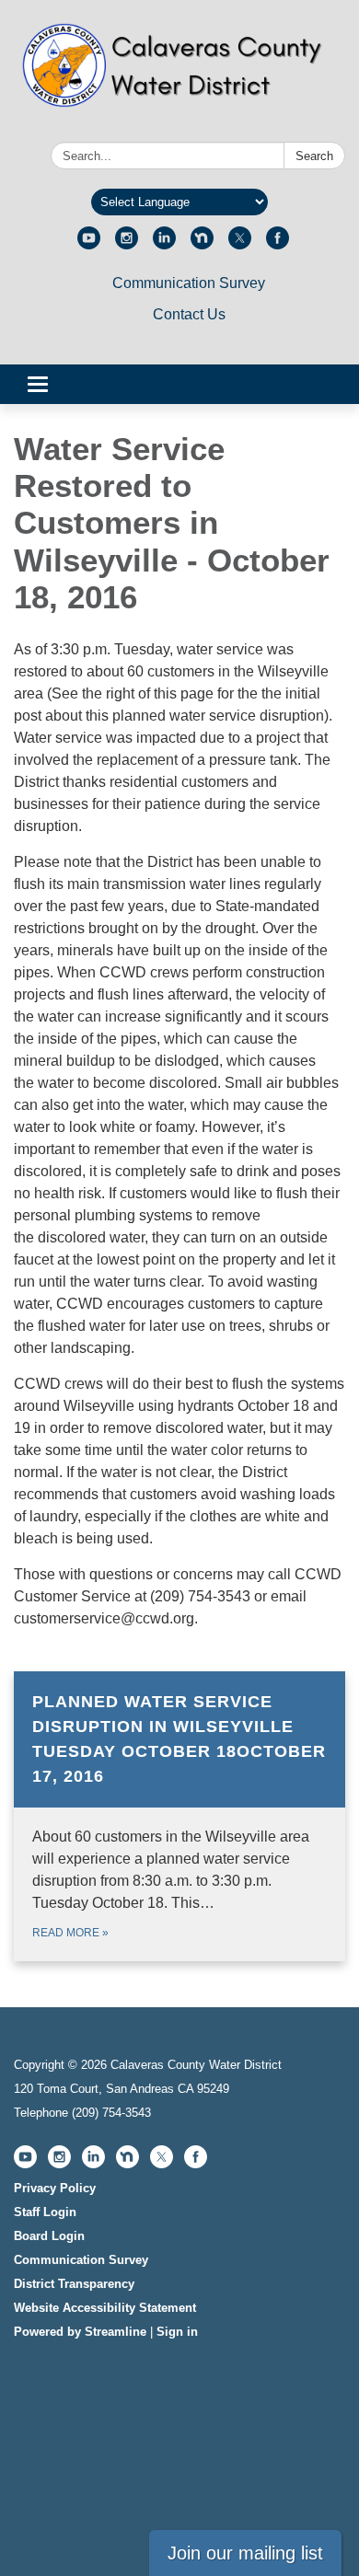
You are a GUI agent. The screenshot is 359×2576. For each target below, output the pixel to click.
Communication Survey (189, 283)
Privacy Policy (55, 2188)
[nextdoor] (202, 244)
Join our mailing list (245, 2553)
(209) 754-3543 (111, 2113)
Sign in (177, 2332)
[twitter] (240, 244)
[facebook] (278, 244)
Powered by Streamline (80, 2332)
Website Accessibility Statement (105, 2308)
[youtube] (89, 244)
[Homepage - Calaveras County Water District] (179, 75)
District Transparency (74, 2284)
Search (314, 156)
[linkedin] (164, 244)
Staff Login (45, 2212)
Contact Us (189, 314)
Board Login (49, 2236)
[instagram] (127, 244)
